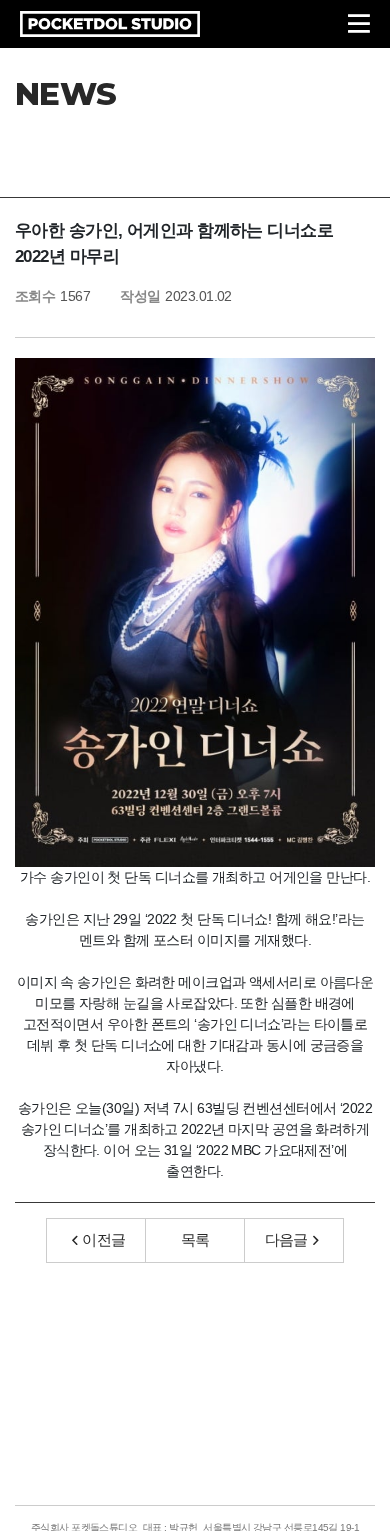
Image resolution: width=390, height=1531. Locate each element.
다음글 (286, 1239)
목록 (195, 1239)
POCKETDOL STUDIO (110, 24)
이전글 (103, 1239)
